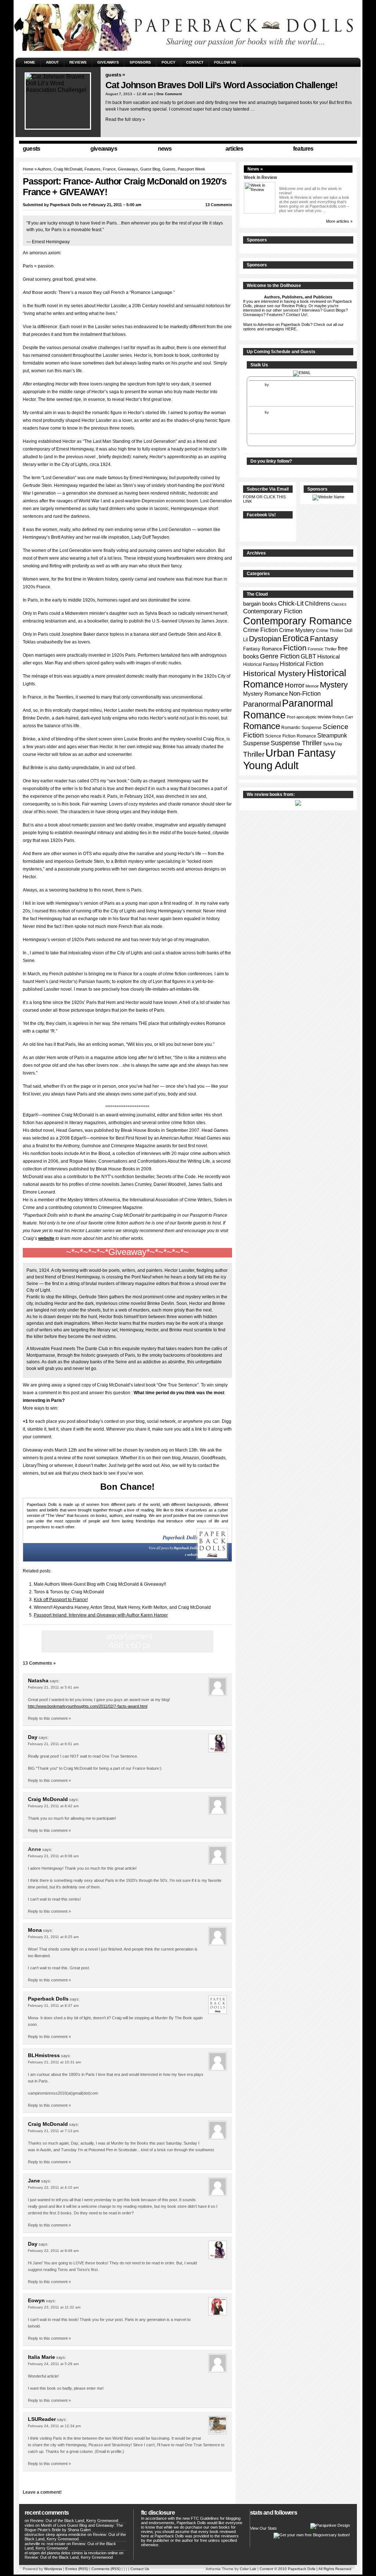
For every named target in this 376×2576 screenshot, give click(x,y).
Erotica (296, 638)
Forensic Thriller (322, 649)
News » (255, 169)
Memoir (312, 686)
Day (33, 1737)
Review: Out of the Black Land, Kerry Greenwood (74, 2521)
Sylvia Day (333, 744)
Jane (34, 2181)
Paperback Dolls (66, 205)
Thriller (254, 754)
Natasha (38, 1680)
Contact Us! (297, 315)
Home (30, 62)
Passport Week (191, 169)
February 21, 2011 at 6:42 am (53, 1806)
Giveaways (108, 62)
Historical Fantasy (261, 664)
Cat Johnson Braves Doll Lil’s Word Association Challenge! (221, 85)
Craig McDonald (48, 1799)
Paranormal (262, 704)
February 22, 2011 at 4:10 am (53, 2187)
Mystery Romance (265, 694)
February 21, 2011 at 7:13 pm (53, 2131)
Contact (195, 62)
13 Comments (219, 205)
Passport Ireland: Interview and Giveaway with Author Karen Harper (101, 1615)
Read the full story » (125, 119)
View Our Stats (263, 2528)
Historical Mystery (274, 673)
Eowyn (36, 2300)
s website (191, 1555)
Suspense (256, 743)
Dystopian (265, 639)
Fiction (295, 648)
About (52, 62)
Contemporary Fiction (273, 611)
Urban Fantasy (301, 753)
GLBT (308, 656)
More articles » (339, 221)
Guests (169, 169)
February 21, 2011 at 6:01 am (53, 1744)
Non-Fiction (305, 694)
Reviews (78, 62)
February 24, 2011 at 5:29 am (53, 2364)
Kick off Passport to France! (61, 1600)
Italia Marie (41, 2357)
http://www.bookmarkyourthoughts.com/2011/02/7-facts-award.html (88, 1706)
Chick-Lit (291, 603)
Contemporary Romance (297, 621)
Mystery (334, 685)
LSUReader (42, 2419)
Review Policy (294, 306)
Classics (339, 604)
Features (93, 169)
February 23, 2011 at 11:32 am (54, 2307)
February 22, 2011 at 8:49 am (53, 2251)
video (29, 2525)
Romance (262, 726)
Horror (294, 685)
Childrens (317, 604)
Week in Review (260, 177)
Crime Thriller (330, 631)
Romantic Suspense (301, 728)
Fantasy (324, 639)
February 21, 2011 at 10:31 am (54, 2062)
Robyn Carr (343, 717)
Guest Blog (150, 169)
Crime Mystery (297, 630)
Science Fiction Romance (291, 736)
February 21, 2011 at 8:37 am (53, 2005)
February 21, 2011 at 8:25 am (53, 1937)
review (324, 717)
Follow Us (225, 62)
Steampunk (332, 736)
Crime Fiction (261, 630)
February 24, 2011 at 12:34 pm (54, 2426)
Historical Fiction (302, 664)
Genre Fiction (280, 656)
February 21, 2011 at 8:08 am (53, 1856)
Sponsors (140, 62)
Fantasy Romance (263, 649)
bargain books (260, 604)
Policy (169, 62)
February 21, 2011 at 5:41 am (53, 1687)
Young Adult (271, 765)
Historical (328, 656)
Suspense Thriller (296, 743)
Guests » (115, 75)
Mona (35, 1930)
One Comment (169, 94)
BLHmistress (44, 2055)
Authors (44, 169)
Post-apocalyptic (302, 717)
